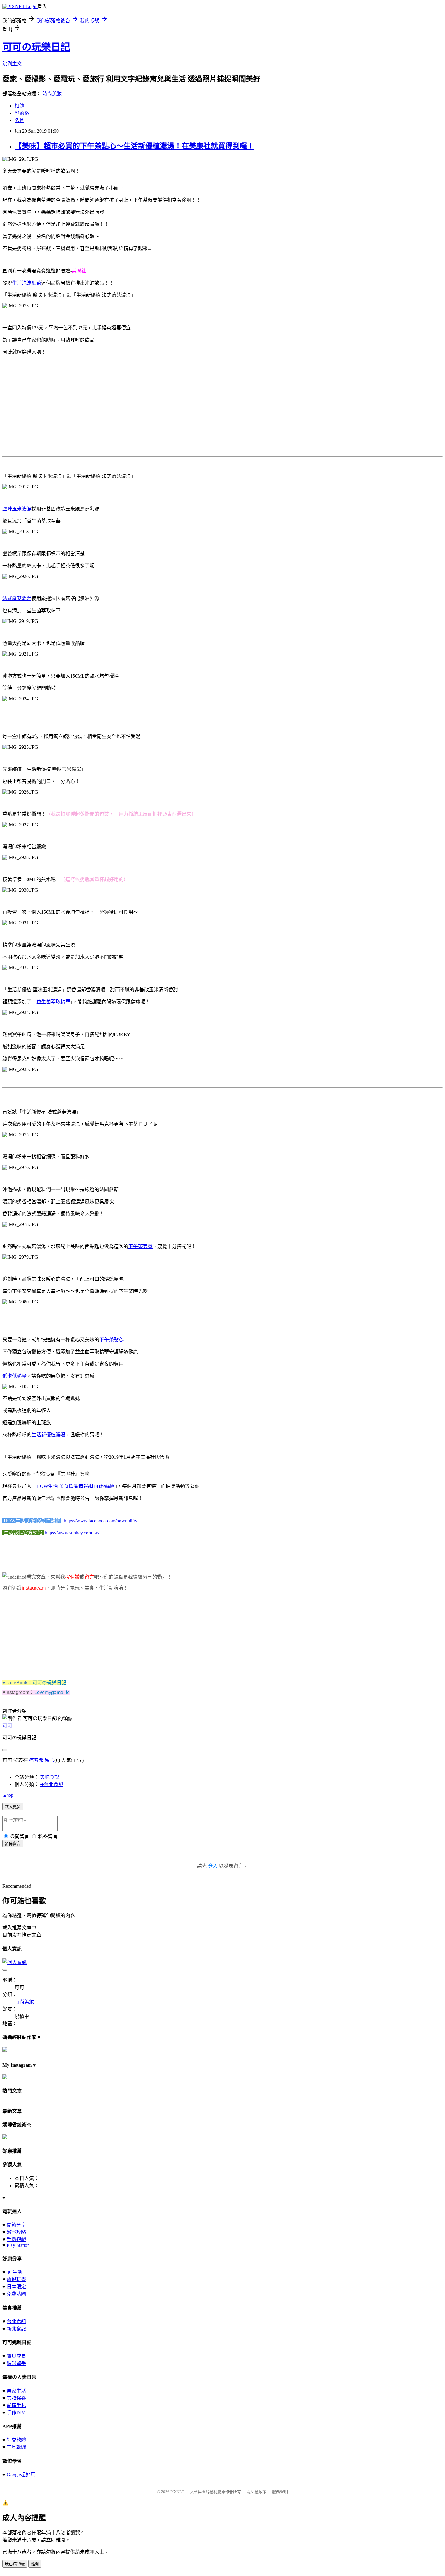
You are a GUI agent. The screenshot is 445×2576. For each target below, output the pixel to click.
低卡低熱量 (15, 1376)
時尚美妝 (52, 94)
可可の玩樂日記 (36, 47)
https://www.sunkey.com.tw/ (72, 1533)
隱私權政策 (257, 2492)
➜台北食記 (52, 1784)
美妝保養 (16, 2398)
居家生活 (16, 2391)
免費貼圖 (16, 2294)
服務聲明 (280, 2492)
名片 (19, 120)
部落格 (22, 113)
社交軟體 (16, 2440)
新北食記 (16, 2329)
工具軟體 (16, 2447)
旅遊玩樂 (16, 2279)
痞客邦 (36, 1760)
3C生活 (14, 2272)
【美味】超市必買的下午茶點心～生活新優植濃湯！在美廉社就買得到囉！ (134, 146)
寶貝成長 (16, 2356)
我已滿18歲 (15, 2564)
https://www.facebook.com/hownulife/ (101, 1521)
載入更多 (13, 1807)
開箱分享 (16, 2225)
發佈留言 (13, 1844)
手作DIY (16, 2413)
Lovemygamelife (52, 1692)
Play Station (18, 2245)
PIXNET (177, 2492)
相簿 (19, 106)
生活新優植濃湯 (48, 1435)
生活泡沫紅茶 (27, 283)
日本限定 (16, 2287)
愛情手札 (16, 2405)
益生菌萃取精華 (53, 1002)
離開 (35, 2564)
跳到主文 (12, 64)
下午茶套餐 (140, 1246)
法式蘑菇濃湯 (17, 598)
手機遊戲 (16, 2239)
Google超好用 (21, 2475)
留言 (50, 1760)
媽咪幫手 (16, 2363)
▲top (8, 1795)
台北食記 (16, 2322)
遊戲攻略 (16, 2232)
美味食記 (50, 1777)
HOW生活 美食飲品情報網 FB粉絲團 (76, 1486)
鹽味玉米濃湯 (17, 509)
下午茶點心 (111, 1340)
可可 (7, 1726)
